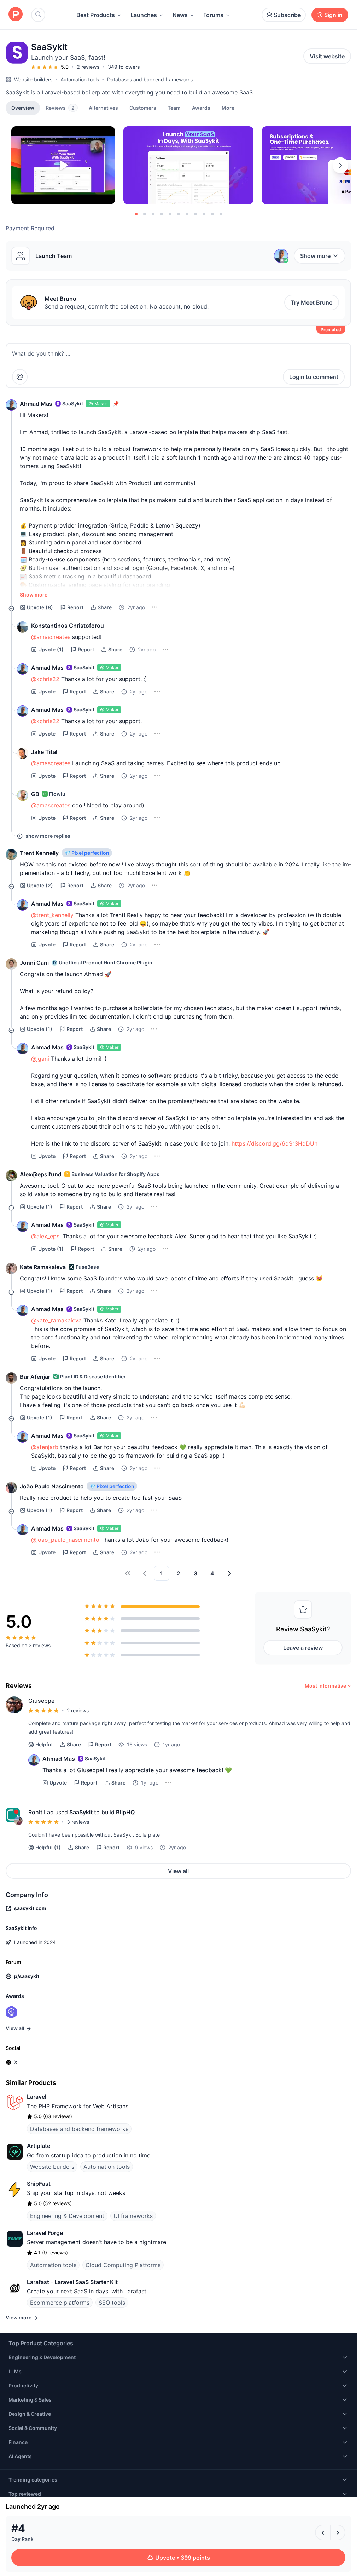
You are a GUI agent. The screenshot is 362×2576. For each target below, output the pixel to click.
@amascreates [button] (51, 637)
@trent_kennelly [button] (52, 915)
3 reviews (78, 1822)
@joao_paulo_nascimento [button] (65, 1540)
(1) (51, 649)
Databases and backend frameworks (150, 79)
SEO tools (112, 2303)
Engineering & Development (67, 2216)
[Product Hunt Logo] (16, 15)
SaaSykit (81, 1812)
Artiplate (39, 2146)
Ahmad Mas (36, 404)
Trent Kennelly (39, 853)
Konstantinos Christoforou (68, 626)
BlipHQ (125, 1812)
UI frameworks (133, 2216)
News (180, 15)
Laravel (37, 2097)
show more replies (48, 836)
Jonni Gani (34, 963)
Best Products (96, 15)
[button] (228, 108)
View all (178, 1871)
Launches (144, 15)
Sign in (333, 15)
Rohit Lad (41, 1812)
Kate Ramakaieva (43, 1267)
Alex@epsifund (41, 1174)
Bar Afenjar (35, 1377)
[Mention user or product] (20, 377)
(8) (40, 607)
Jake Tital (44, 752)
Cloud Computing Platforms (123, 2265)
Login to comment (314, 377)
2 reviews (88, 67)
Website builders (33, 79)
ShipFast (39, 2184)
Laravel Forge (45, 2233)
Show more (315, 256)
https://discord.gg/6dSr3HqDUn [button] (275, 1143)
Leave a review (303, 1648)
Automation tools (80, 79)
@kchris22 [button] (45, 679)
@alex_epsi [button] (46, 1236)
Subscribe (287, 15)
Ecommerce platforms (60, 2303)
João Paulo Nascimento (52, 1486)
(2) (40, 885)
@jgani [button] (40, 1059)
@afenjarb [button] (45, 1447)
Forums (213, 15)
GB (35, 794)
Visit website (327, 56)
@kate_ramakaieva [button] (56, 1320)
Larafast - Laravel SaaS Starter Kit (72, 2282)
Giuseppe (41, 1701)
